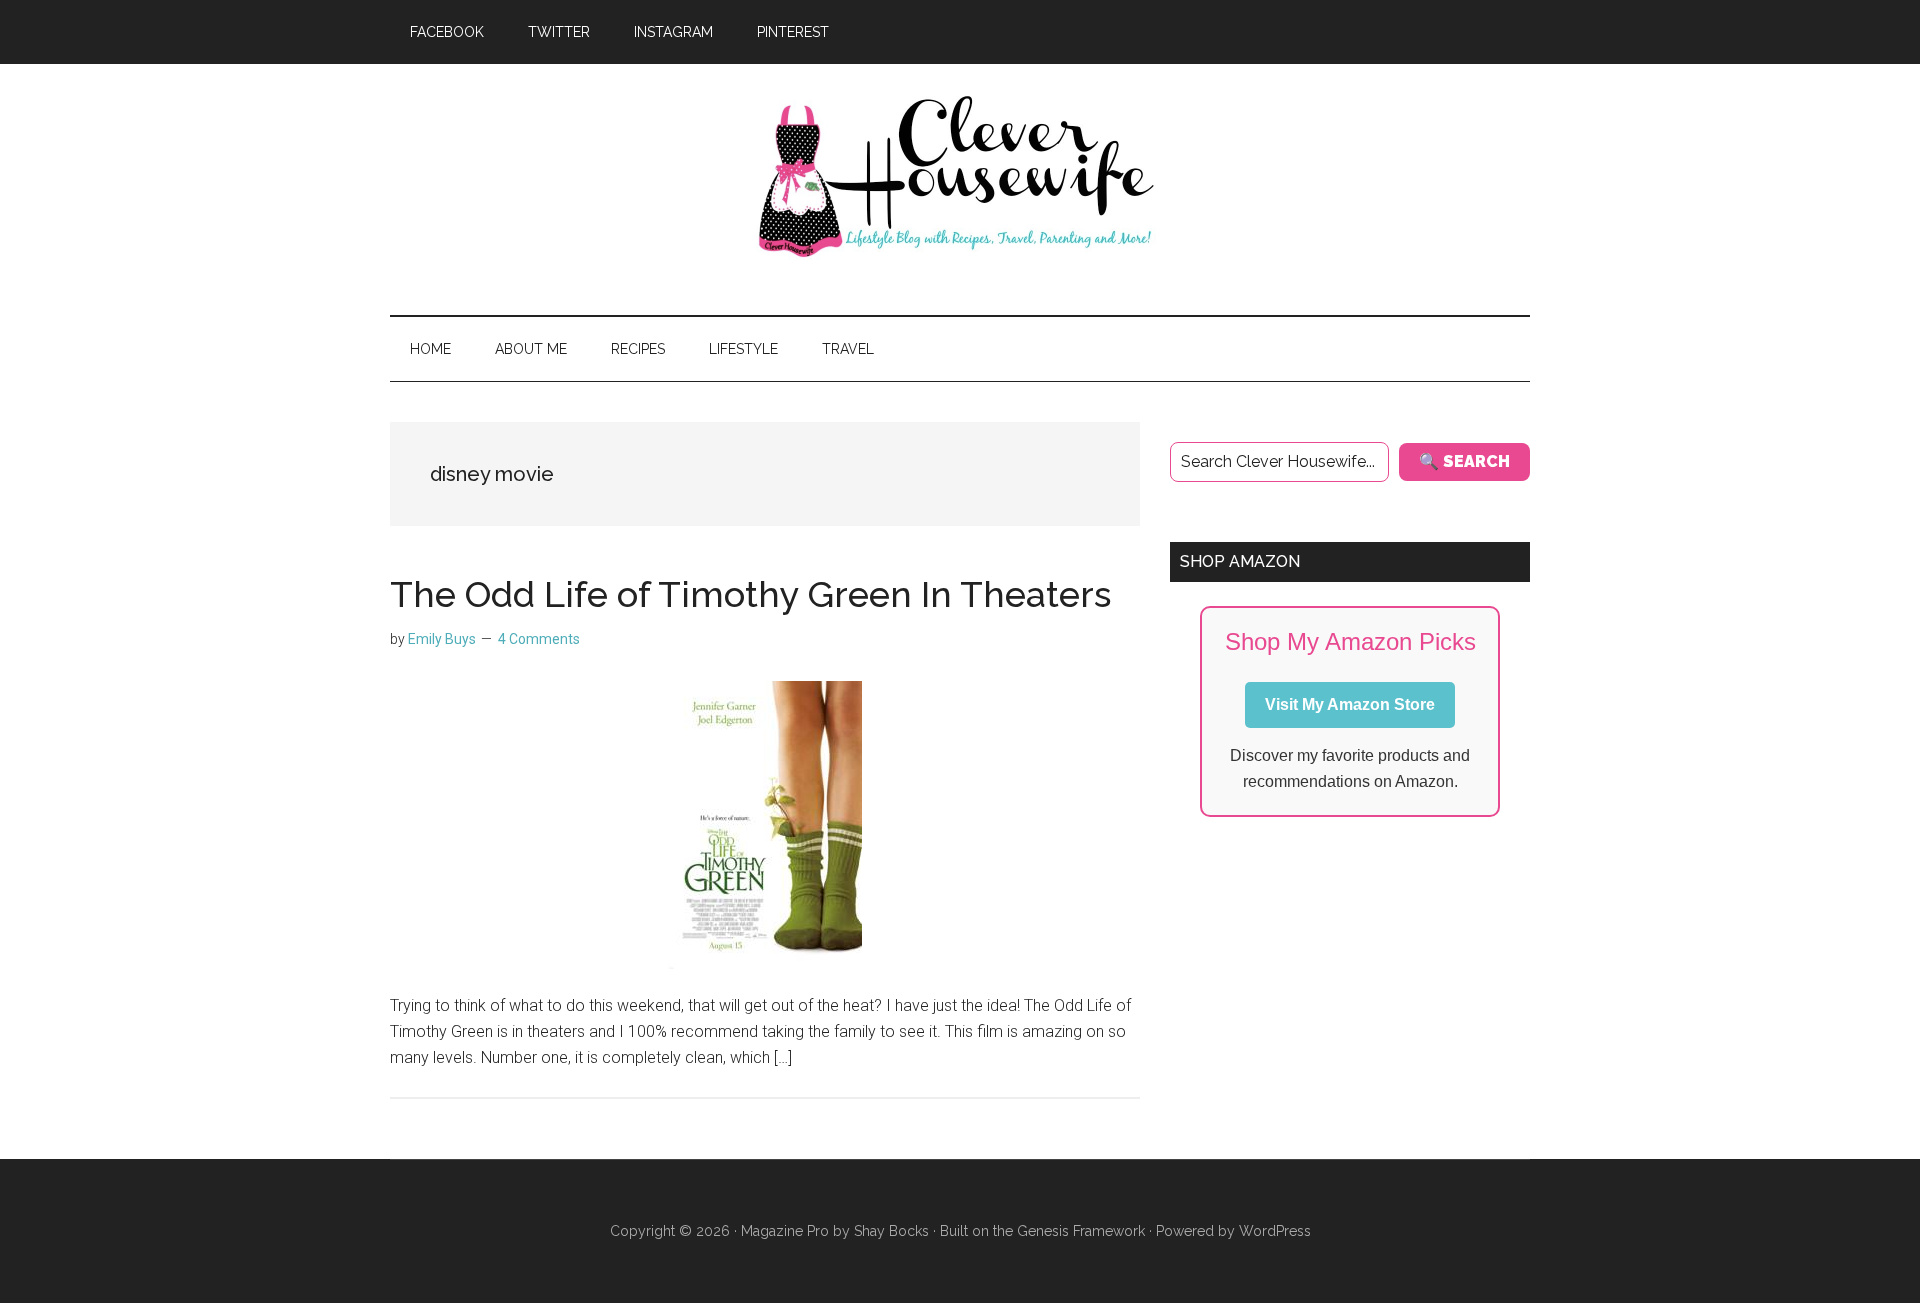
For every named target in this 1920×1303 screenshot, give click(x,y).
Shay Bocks (891, 1231)
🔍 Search (1464, 461)
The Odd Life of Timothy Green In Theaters (750, 594)
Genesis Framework (1081, 1231)
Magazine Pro (785, 1231)
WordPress (1275, 1231)
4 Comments (539, 639)
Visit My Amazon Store (1350, 704)
